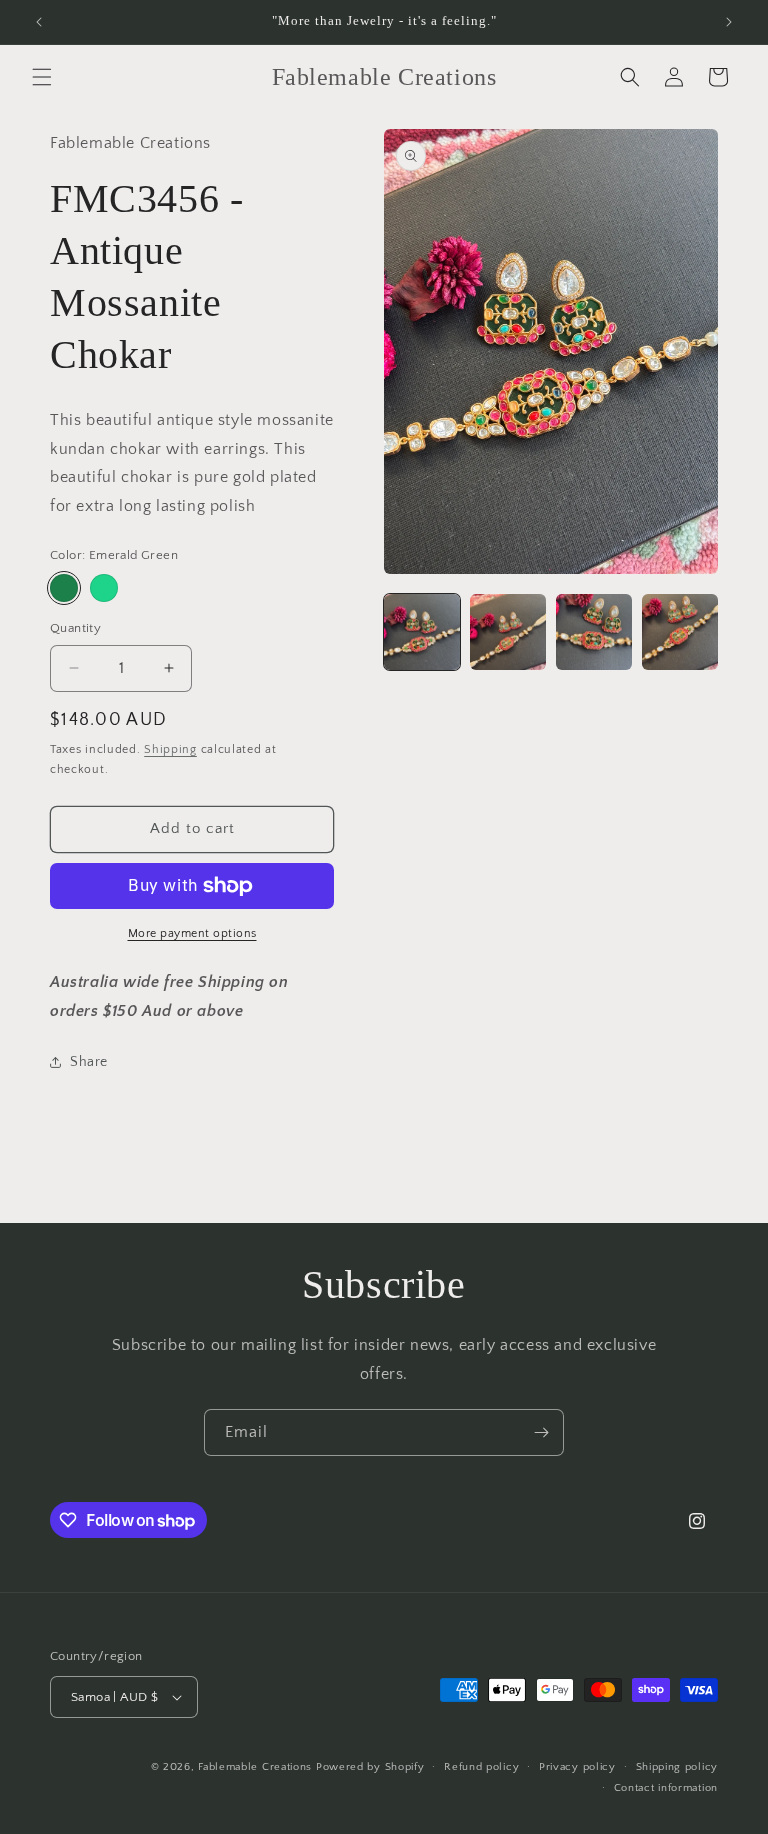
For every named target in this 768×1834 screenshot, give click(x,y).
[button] (42, 77)
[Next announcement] (729, 22)
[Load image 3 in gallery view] (594, 632)
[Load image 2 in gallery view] (508, 632)
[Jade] (104, 588)
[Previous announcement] (39, 22)
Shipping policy (677, 1767)
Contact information (666, 1788)
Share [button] (89, 1062)
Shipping (170, 749)
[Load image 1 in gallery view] (422, 632)
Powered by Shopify (370, 1767)
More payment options (192, 933)
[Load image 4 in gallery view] (680, 632)
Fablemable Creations (255, 1767)
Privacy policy (577, 1767)
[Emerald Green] (64, 588)
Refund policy (481, 1767)
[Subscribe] (541, 1432)
